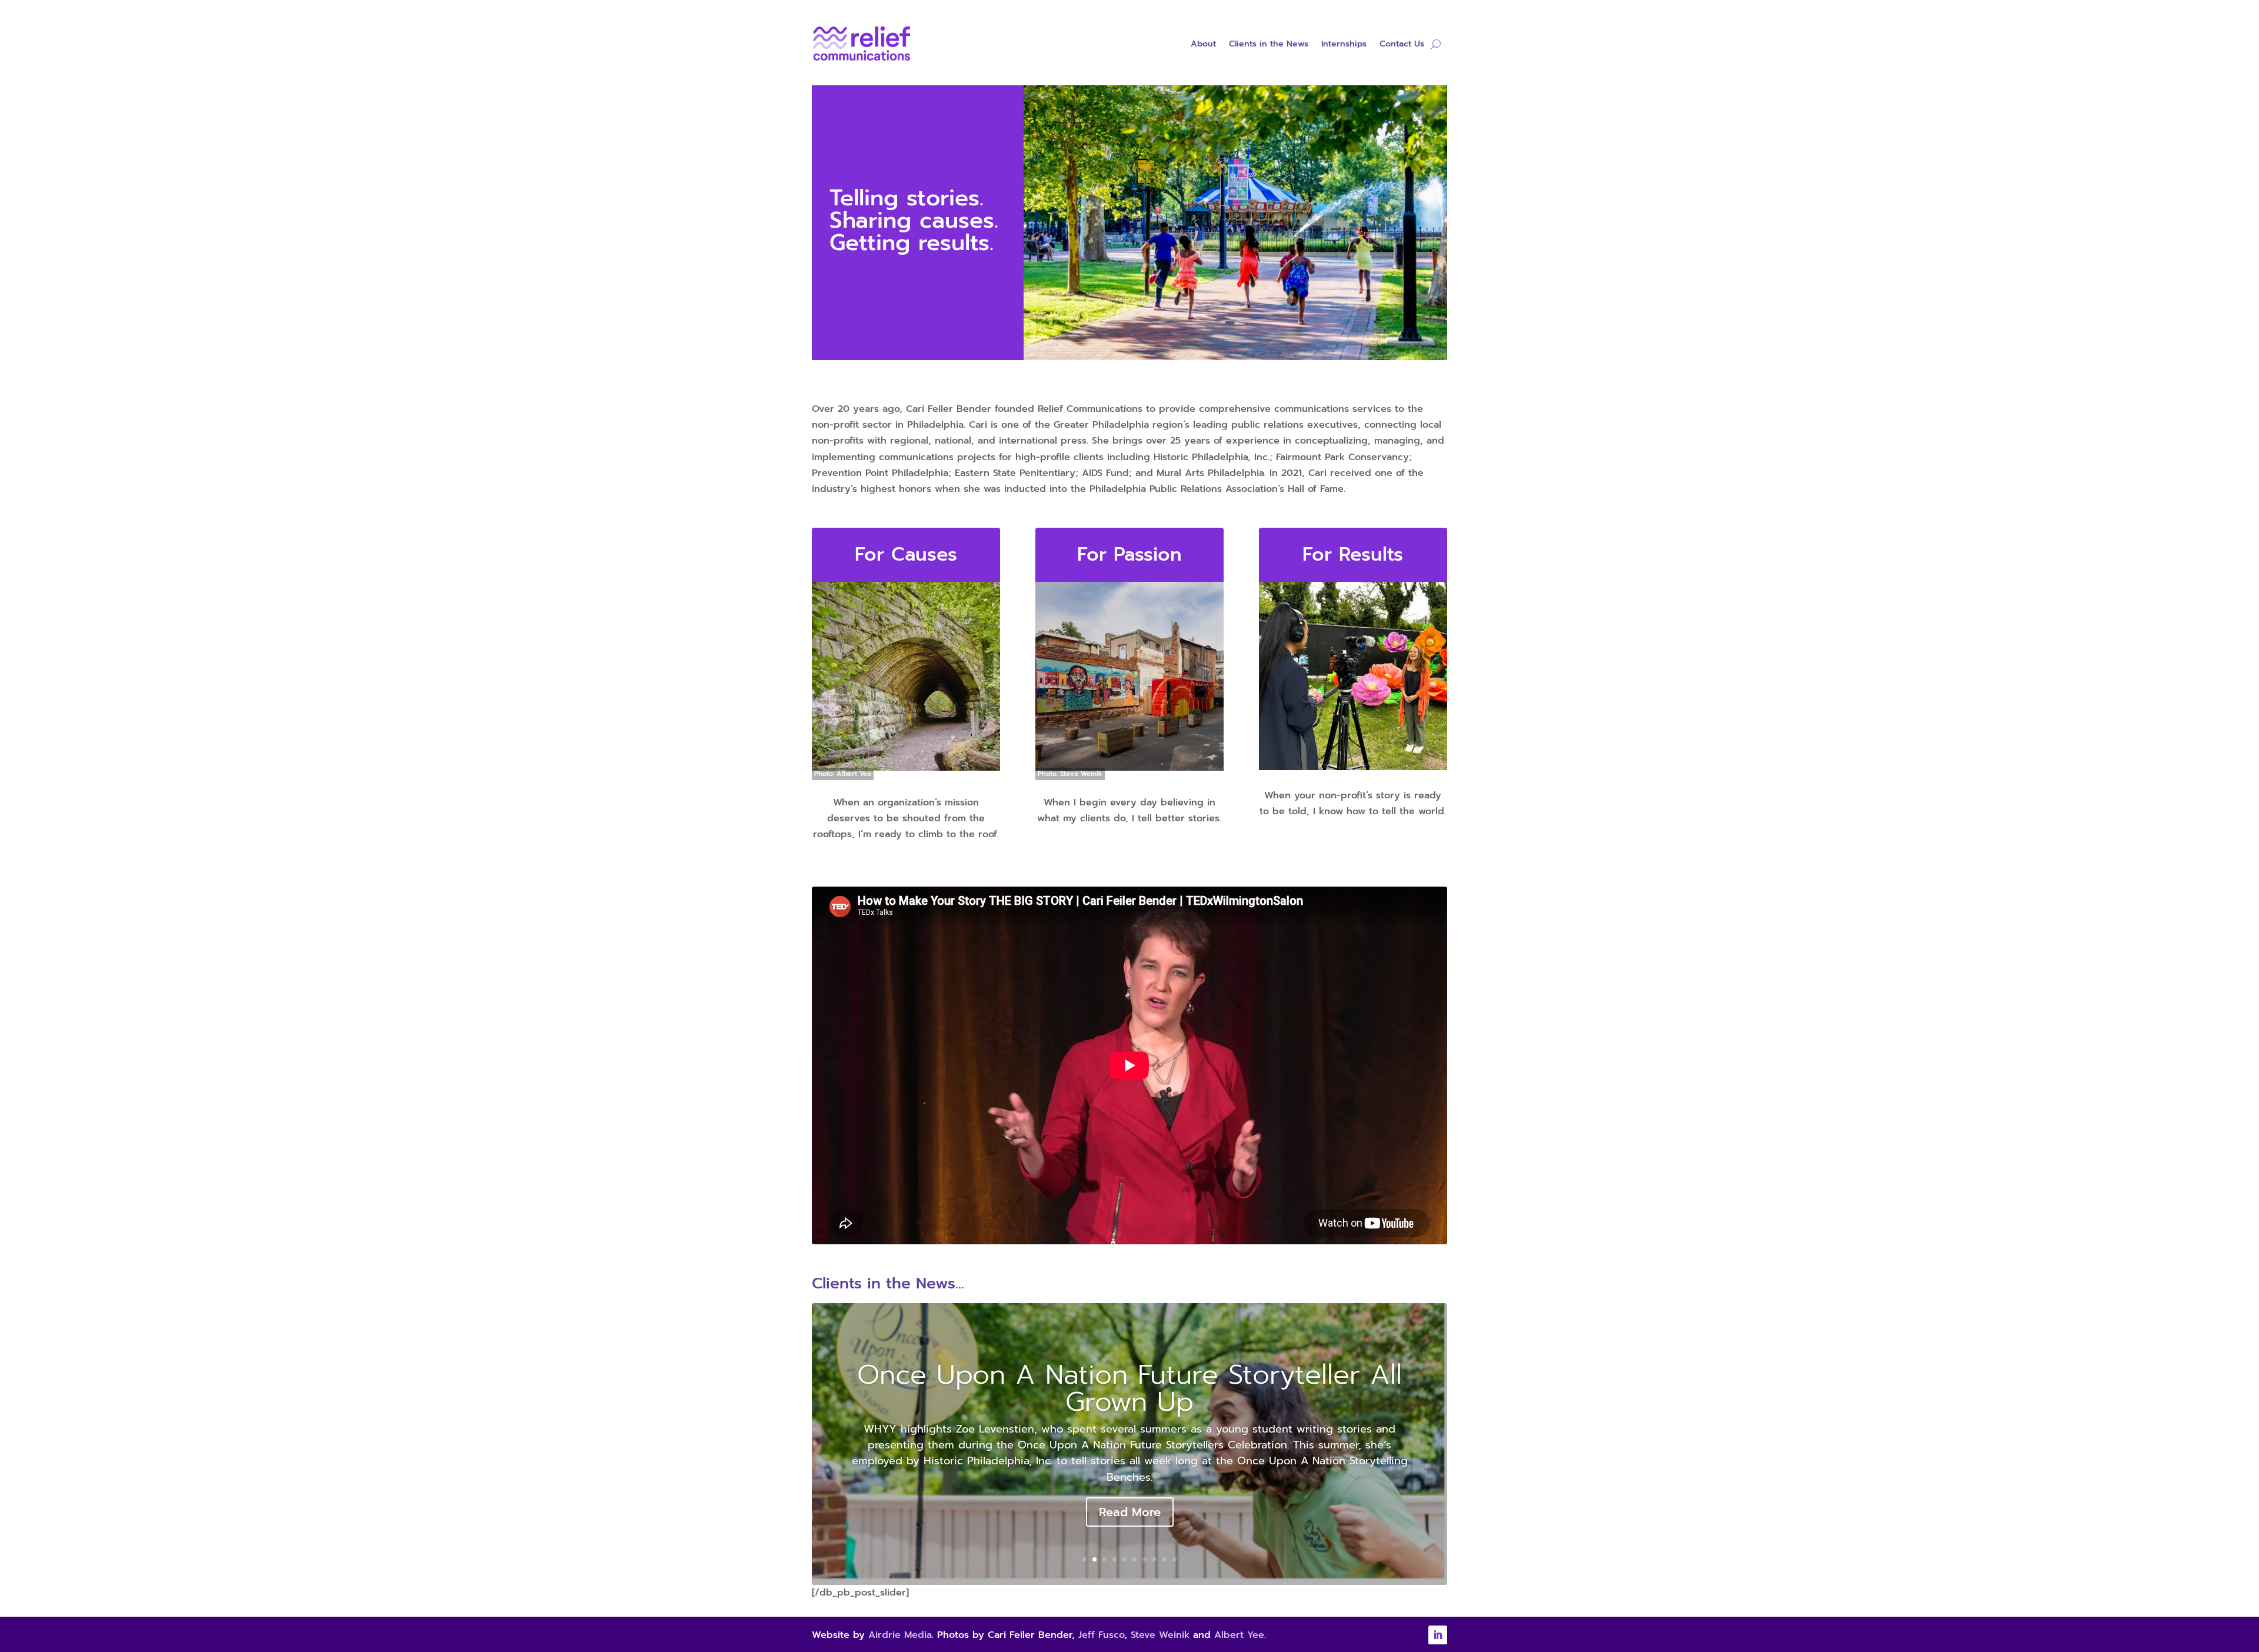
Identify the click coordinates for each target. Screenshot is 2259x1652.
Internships (1344, 45)
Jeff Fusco (1101, 1635)
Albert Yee (1239, 1635)
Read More (1130, 1512)
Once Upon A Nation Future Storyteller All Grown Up (1129, 1388)
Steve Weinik (1160, 1635)
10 (1175, 1559)
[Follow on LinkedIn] (1438, 1635)
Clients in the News (1269, 45)
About (1203, 45)
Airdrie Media (900, 1635)
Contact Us (1402, 45)
